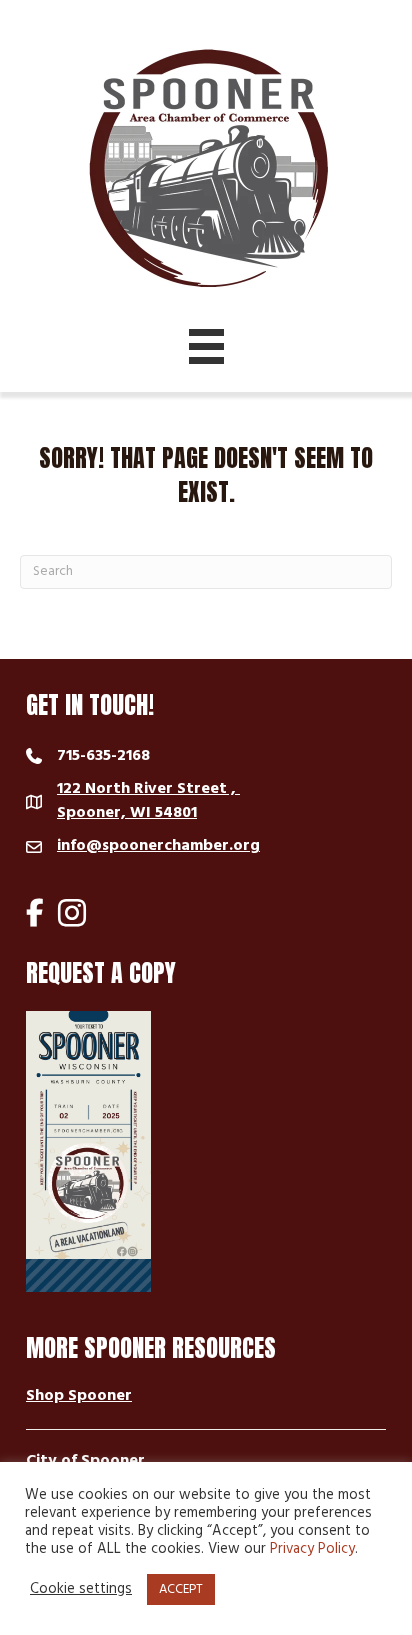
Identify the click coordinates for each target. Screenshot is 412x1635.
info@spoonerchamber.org (158, 846)
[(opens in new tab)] (88, 1151)
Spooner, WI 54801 (148, 801)
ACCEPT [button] (181, 1589)
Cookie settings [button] (81, 1590)
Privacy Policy (312, 1549)
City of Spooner (85, 1461)
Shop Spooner (79, 1396)
